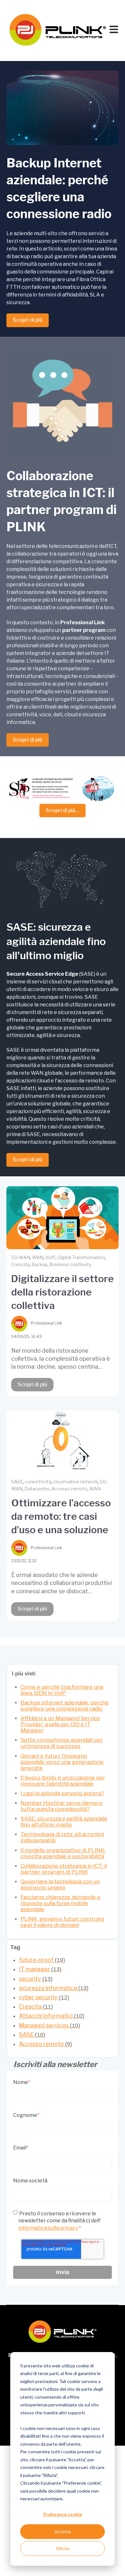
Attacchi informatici (52, 2016)
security (36, 1979)
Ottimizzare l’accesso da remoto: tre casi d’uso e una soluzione (61, 1516)
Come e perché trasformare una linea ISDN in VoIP (62, 1690)
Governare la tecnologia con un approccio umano (60, 1884)
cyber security (44, 1997)
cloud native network (76, 1482)
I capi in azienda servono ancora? (62, 1793)
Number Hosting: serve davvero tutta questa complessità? (62, 1806)
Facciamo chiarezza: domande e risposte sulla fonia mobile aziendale (60, 1903)
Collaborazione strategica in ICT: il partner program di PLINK (64, 1869)
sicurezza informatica (54, 1988)
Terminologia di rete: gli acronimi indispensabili (62, 1837)
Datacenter (37, 1489)
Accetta (63, 2531)
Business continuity (70, 1264)
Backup (39, 1264)
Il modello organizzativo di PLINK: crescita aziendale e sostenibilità (63, 1853)
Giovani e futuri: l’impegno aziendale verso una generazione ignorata (62, 1762)
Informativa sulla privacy (49, 2228)
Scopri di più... (63, 810)
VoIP (50, 1257)
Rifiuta (63, 2548)
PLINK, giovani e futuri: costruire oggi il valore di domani (62, 1922)
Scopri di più (28, 320)
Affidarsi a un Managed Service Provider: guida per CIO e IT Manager (60, 1724)
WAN (38, 1257)
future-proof (42, 1960)
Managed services (50, 2025)
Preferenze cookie (63, 2514)
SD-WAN (21, 1257)
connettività (38, 1482)
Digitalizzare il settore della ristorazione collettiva (63, 1292)
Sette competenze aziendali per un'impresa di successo (62, 1743)
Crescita (20, 1264)
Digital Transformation (81, 1257)
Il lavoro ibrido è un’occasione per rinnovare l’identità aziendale (63, 1781)
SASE (17, 1482)
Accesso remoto (69, 1489)
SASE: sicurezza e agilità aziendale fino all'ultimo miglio (64, 1822)
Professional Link (46, 1323)
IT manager (40, 1969)
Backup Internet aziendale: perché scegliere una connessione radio (65, 1706)
